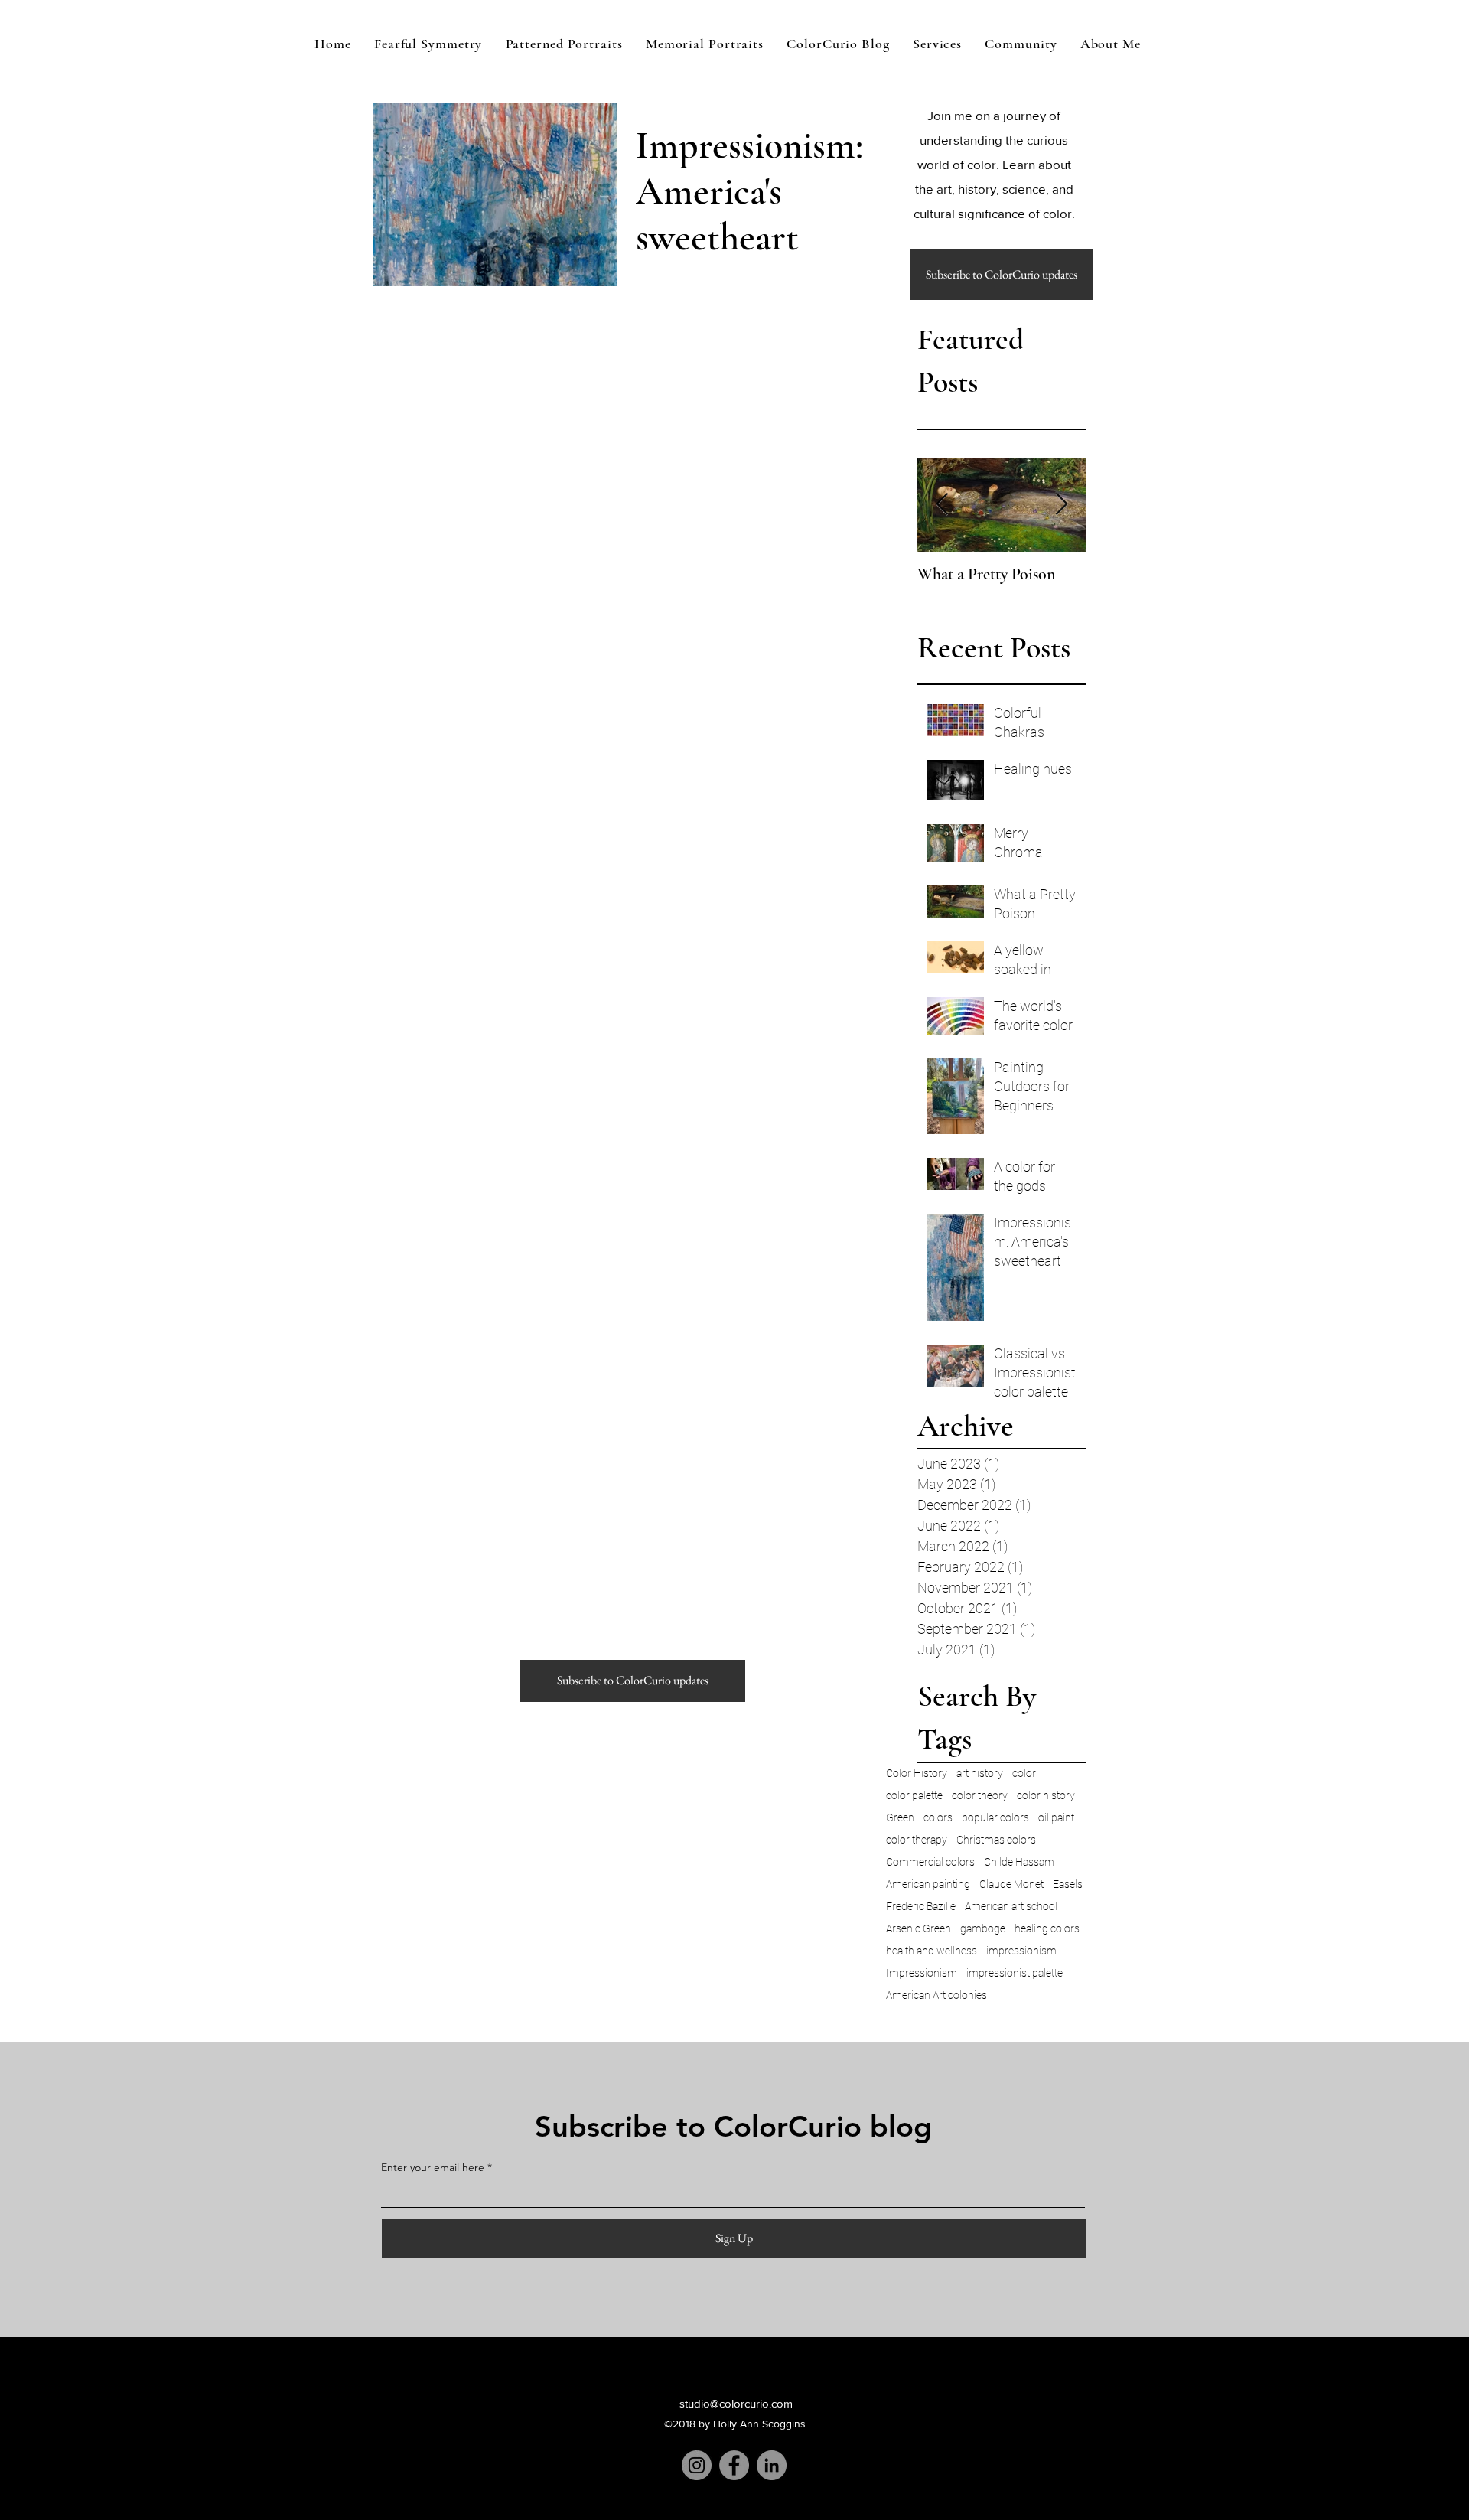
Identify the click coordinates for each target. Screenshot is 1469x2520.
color (1024, 1773)
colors (938, 1817)
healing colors (1047, 1928)
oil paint (1056, 1817)
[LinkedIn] (772, 2465)
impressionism (1021, 1951)
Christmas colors (996, 1840)
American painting (928, 1884)
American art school (1011, 1906)
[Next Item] (1061, 505)
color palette (914, 1795)
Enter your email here (433, 2167)
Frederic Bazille (921, 1906)
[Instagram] (697, 2465)
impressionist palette (1015, 1973)
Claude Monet (1011, 1884)
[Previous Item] (942, 505)
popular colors (995, 1817)
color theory (980, 1795)
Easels (1068, 1884)
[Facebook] (734, 2465)
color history (1046, 1795)
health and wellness (932, 1951)
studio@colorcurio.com (736, 2403)
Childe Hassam (1019, 1862)
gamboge (983, 1928)
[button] (1002, 275)
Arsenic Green (919, 1928)
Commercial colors (930, 1862)
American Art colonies (936, 1995)
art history (980, 1773)
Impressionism (922, 1973)
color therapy (917, 1840)
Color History (917, 1773)
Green (900, 1817)
